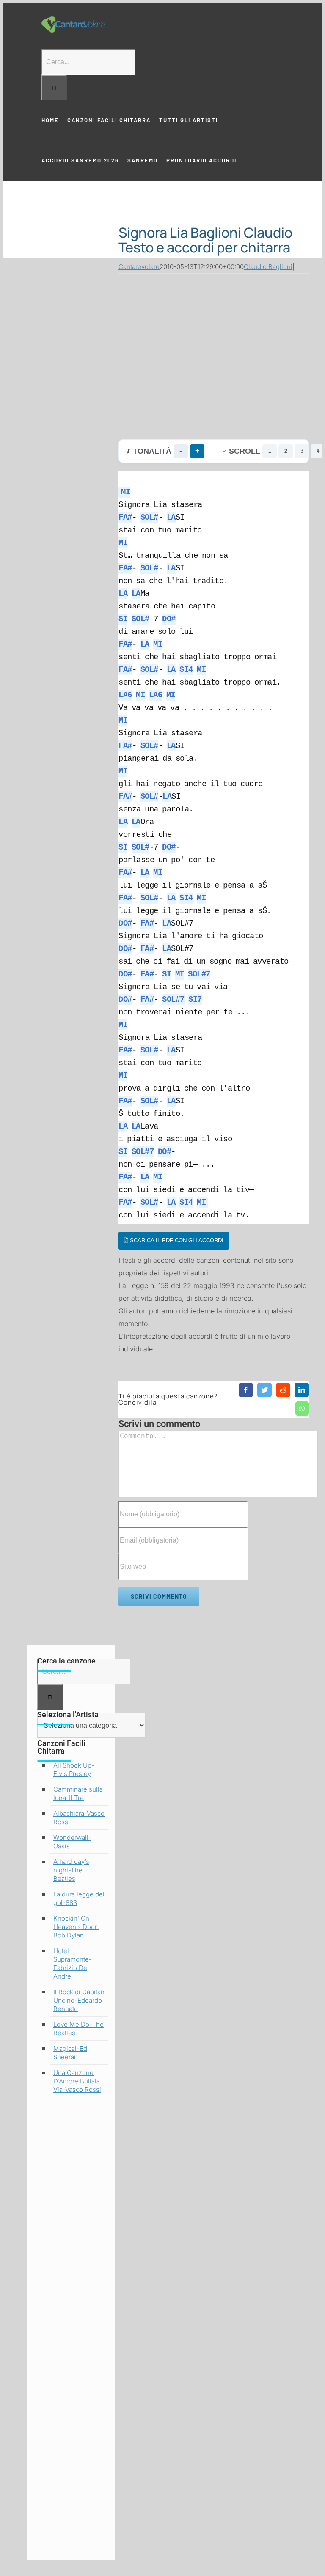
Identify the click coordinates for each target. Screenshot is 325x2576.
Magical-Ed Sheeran (70, 2053)
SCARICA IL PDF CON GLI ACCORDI (176, 1240)
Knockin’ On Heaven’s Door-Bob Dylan (76, 1927)
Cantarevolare (139, 267)
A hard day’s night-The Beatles (71, 1870)
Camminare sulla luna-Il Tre (78, 1794)
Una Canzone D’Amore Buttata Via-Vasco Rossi (77, 2081)
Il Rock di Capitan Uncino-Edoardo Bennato (79, 2000)
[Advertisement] (214, 354)
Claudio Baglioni (268, 267)
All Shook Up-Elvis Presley (74, 1769)
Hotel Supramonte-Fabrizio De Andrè (73, 1964)
